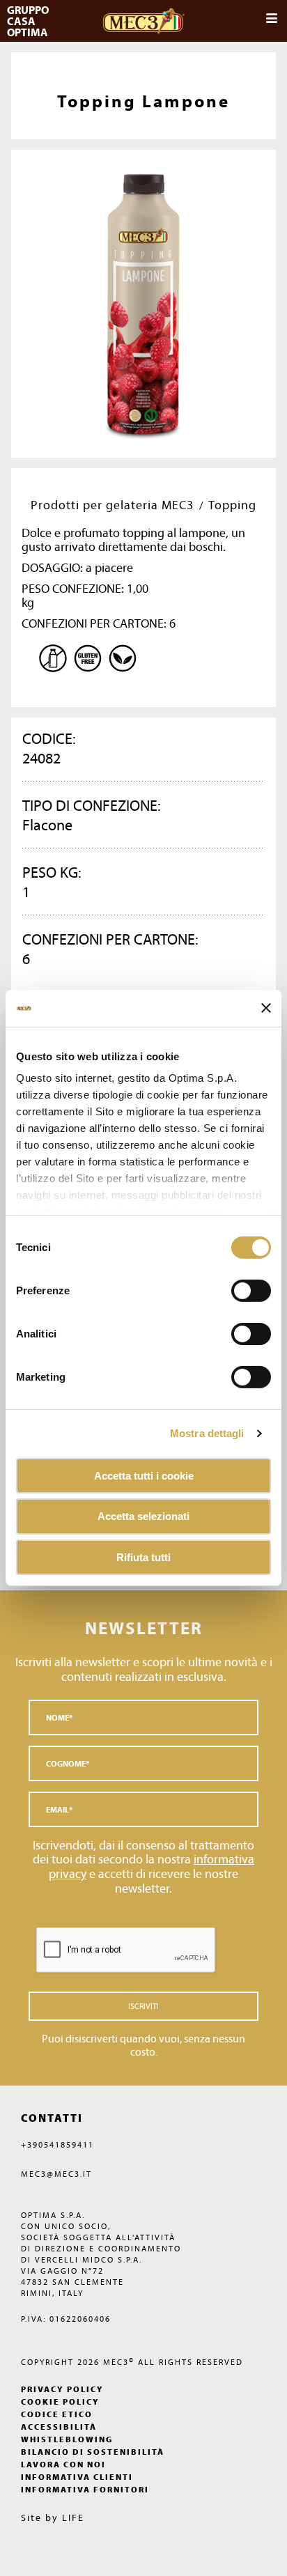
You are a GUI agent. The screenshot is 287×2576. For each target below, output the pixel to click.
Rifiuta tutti (143, 1557)
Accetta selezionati (143, 1516)
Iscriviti (143, 2006)
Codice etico (57, 2414)
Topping (232, 505)
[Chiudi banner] (266, 1008)
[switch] (251, 1333)
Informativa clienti (77, 2477)
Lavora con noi (63, 2464)
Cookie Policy (60, 2402)
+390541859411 (57, 2144)
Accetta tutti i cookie (144, 1475)
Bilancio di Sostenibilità (93, 2452)
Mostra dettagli (207, 1433)
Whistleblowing (67, 2439)
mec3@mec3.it (56, 2174)
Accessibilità (59, 2427)
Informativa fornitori (85, 2489)
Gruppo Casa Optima (29, 21)
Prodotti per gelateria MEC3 (112, 505)
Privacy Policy (62, 2389)
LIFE (73, 2517)
